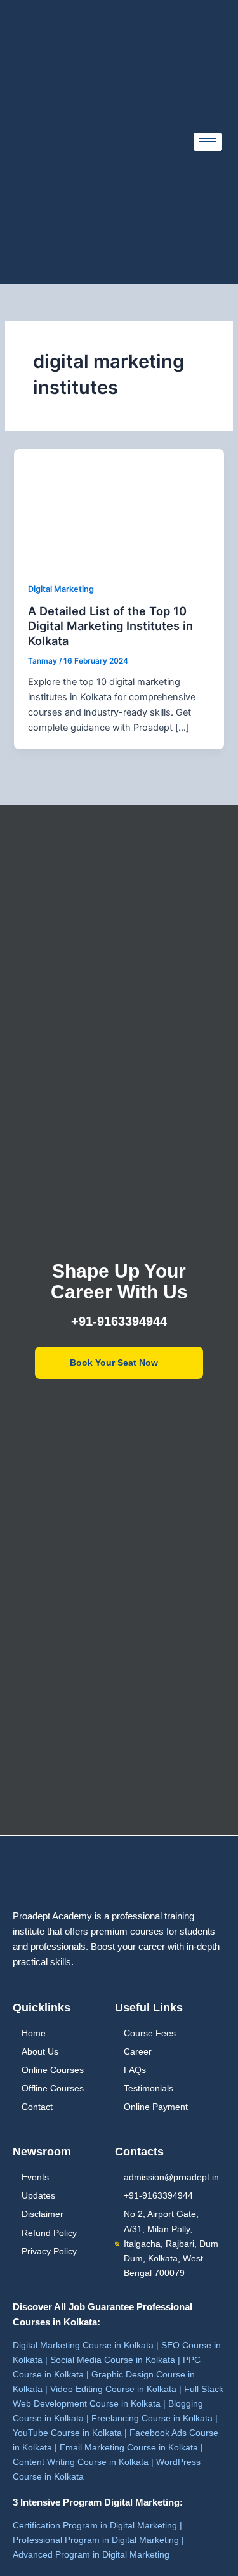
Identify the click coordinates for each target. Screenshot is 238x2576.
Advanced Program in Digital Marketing (91, 2554)
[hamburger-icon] (208, 142)
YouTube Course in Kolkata (67, 2433)
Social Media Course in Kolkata (113, 2360)
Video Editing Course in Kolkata (113, 2389)
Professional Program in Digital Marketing (96, 2540)
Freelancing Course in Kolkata (152, 2418)
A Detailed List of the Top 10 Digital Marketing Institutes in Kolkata (110, 626)
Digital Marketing (61, 589)
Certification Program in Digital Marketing (95, 2525)
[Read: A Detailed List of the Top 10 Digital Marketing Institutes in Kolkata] (119, 507)
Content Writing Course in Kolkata (81, 2462)
